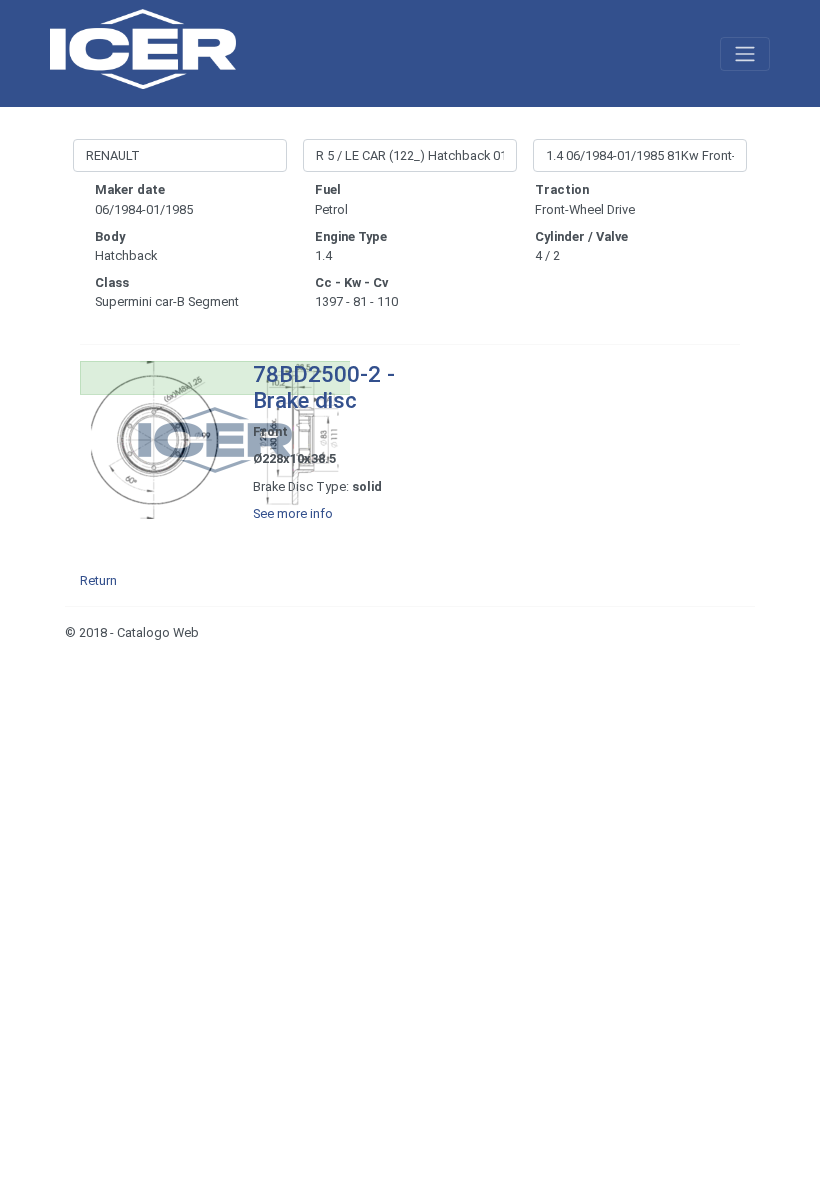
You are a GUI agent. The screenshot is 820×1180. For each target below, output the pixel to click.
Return (98, 580)
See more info (293, 513)
